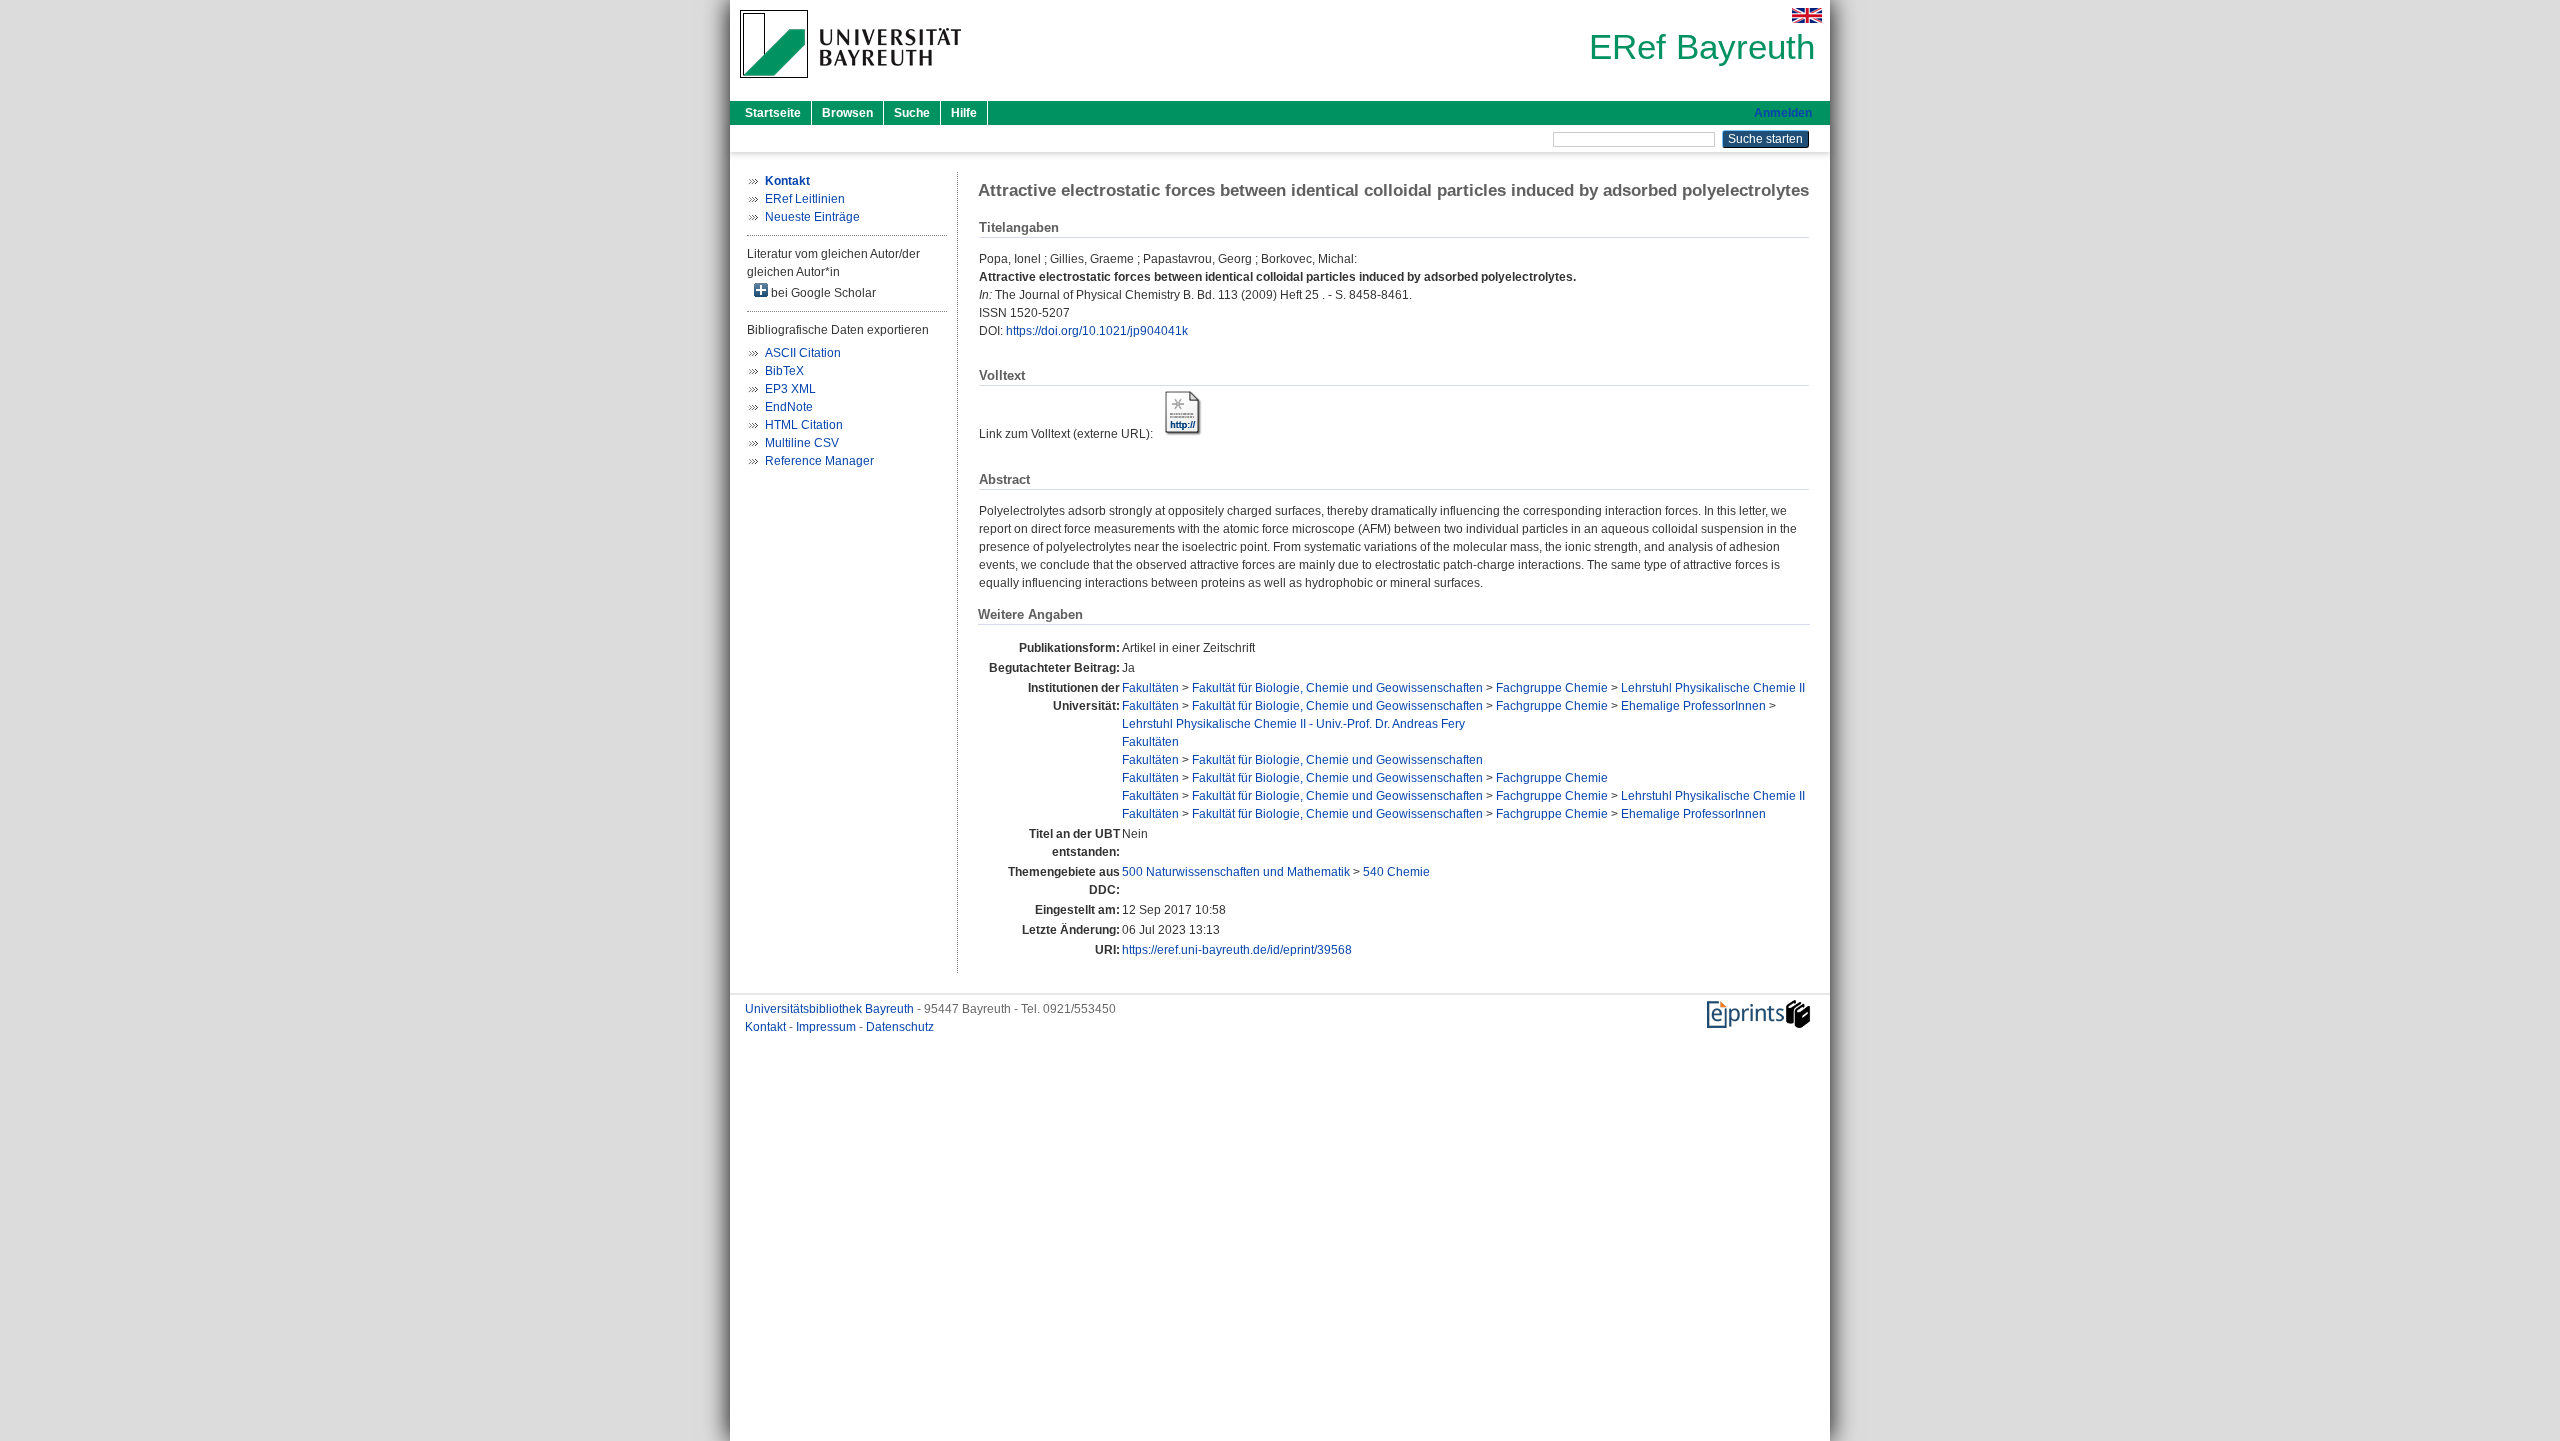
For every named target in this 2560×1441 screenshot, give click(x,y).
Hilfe (964, 113)
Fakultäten (1150, 688)
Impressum (827, 1027)
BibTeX (784, 371)
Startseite (773, 113)
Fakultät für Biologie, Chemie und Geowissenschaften (1337, 688)
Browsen (847, 113)
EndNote (789, 407)
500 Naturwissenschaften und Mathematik (1236, 872)
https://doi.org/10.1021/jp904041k (1097, 331)
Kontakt (767, 1027)
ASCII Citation (803, 353)
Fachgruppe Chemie (1552, 688)
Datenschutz (900, 1027)
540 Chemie (1396, 872)
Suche (912, 113)
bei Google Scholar (822, 293)
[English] (1807, 15)
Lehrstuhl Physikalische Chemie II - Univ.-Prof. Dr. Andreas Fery (1293, 724)
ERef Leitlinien (805, 199)
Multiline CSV (802, 443)
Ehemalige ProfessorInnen (1693, 706)
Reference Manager (819, 461)
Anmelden (1783, 113)
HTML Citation (804, 425)
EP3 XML (790, 389)
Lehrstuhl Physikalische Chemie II (1713, 688)
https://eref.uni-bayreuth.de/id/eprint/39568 (1237, 950)
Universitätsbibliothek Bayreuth (831, 1009)
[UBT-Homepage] (850, 84)
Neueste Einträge (812, 217)
